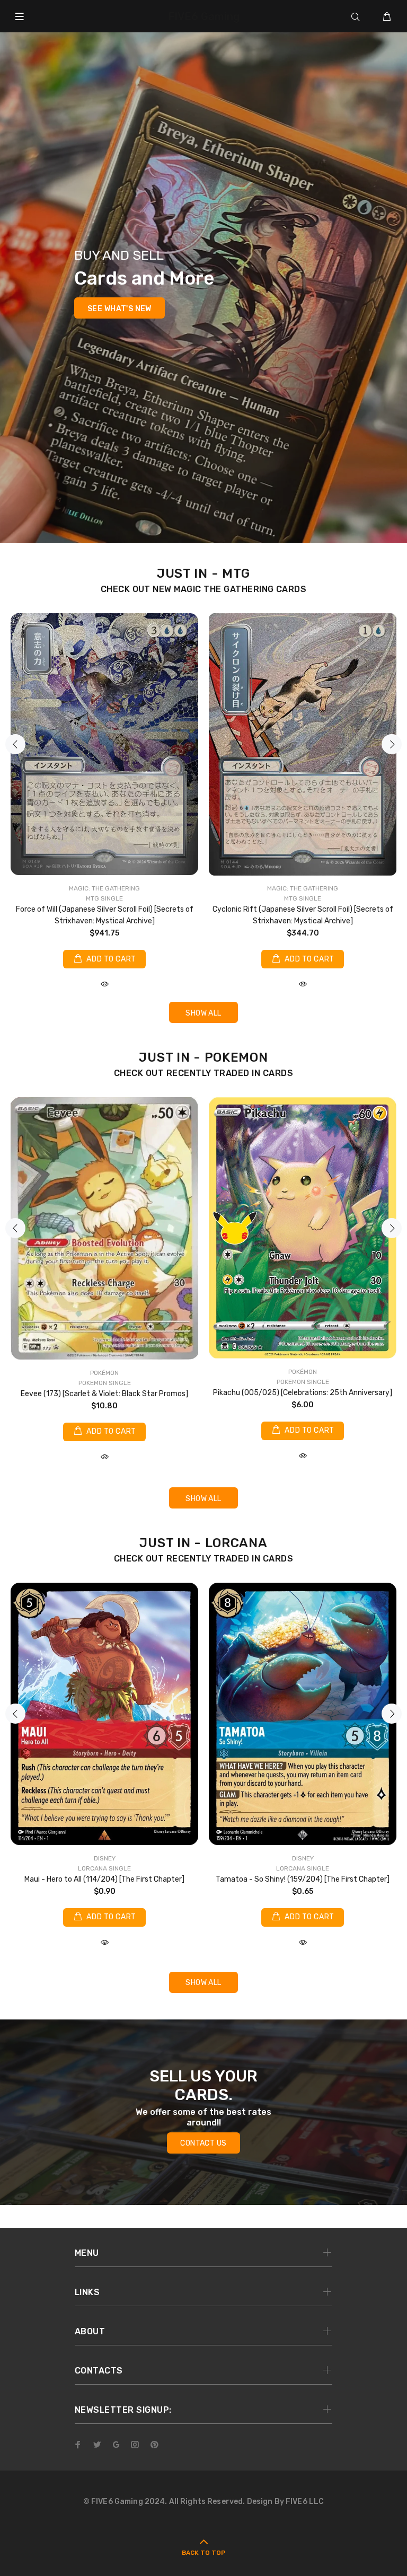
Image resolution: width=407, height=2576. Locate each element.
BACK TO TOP (203, 2553)
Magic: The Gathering (104, 888)
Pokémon (104, 1373)
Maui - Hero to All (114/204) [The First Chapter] (104, 1879)
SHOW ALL (203, 1013)
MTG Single (104, 898)
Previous (15, 744)
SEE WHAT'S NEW (120, 309)
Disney (105, 1858)
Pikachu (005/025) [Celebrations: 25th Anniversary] (303, 1393)
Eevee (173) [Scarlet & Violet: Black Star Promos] (104, 1394)
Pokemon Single (105, 1383)
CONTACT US (203, 2143)
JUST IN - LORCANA (203, 1543)
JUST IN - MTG (203, 574)
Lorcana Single (104, 1868)
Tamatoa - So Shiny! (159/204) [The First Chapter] (303, 1879)
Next (392, 744)
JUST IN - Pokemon (203, 1057)
